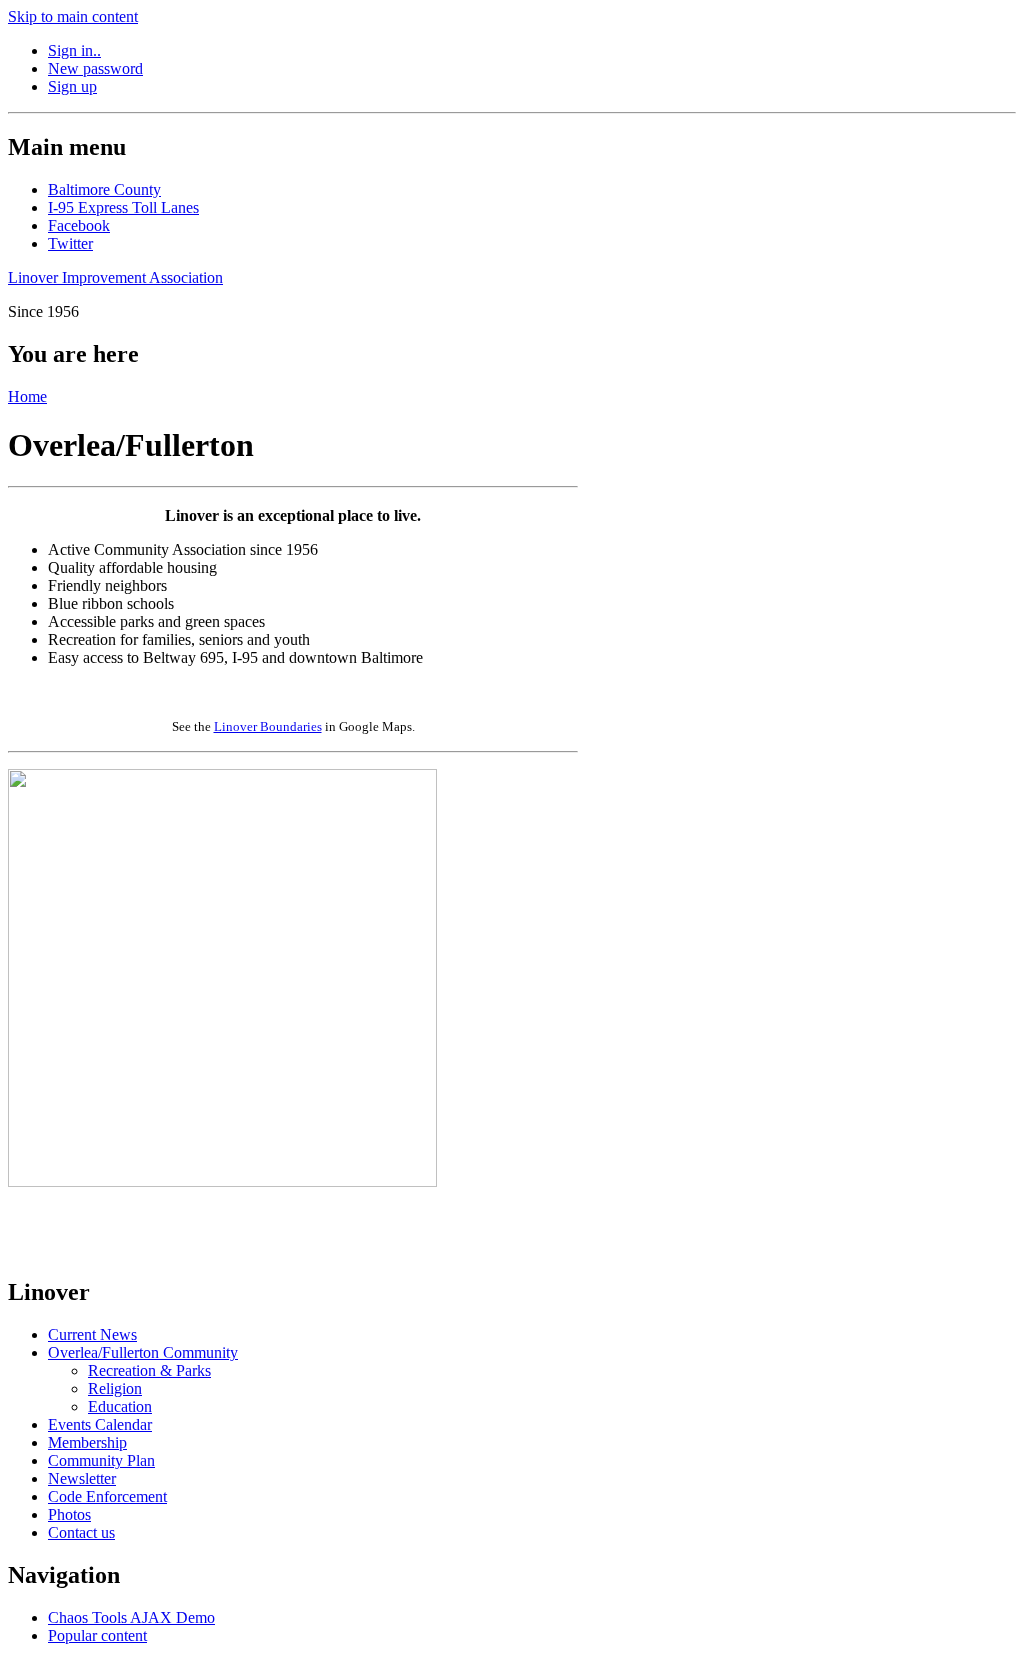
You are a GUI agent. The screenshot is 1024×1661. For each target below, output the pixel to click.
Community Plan (101, 1460)
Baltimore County (104, 189)
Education (120, 1406)
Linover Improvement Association (115, 277)
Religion (115, 1388)
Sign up (72, 86)
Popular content (97, 1635)
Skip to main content (73, 16)
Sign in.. (74, 50)
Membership (87, 1442)
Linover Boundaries (268, 726)
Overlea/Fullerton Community (143, 1352)
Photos (69, 1514)
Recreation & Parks (149, 1370)
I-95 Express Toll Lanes (123, 207)
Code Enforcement (107, 1496)
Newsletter (82, 1478)
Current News (92, 1334)
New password (95, 68)
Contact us (81, 1532)
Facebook (79, 225)
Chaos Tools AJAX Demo (131, 1617)
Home (27, 396)
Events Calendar (100, 1424)
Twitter (70, 243)
